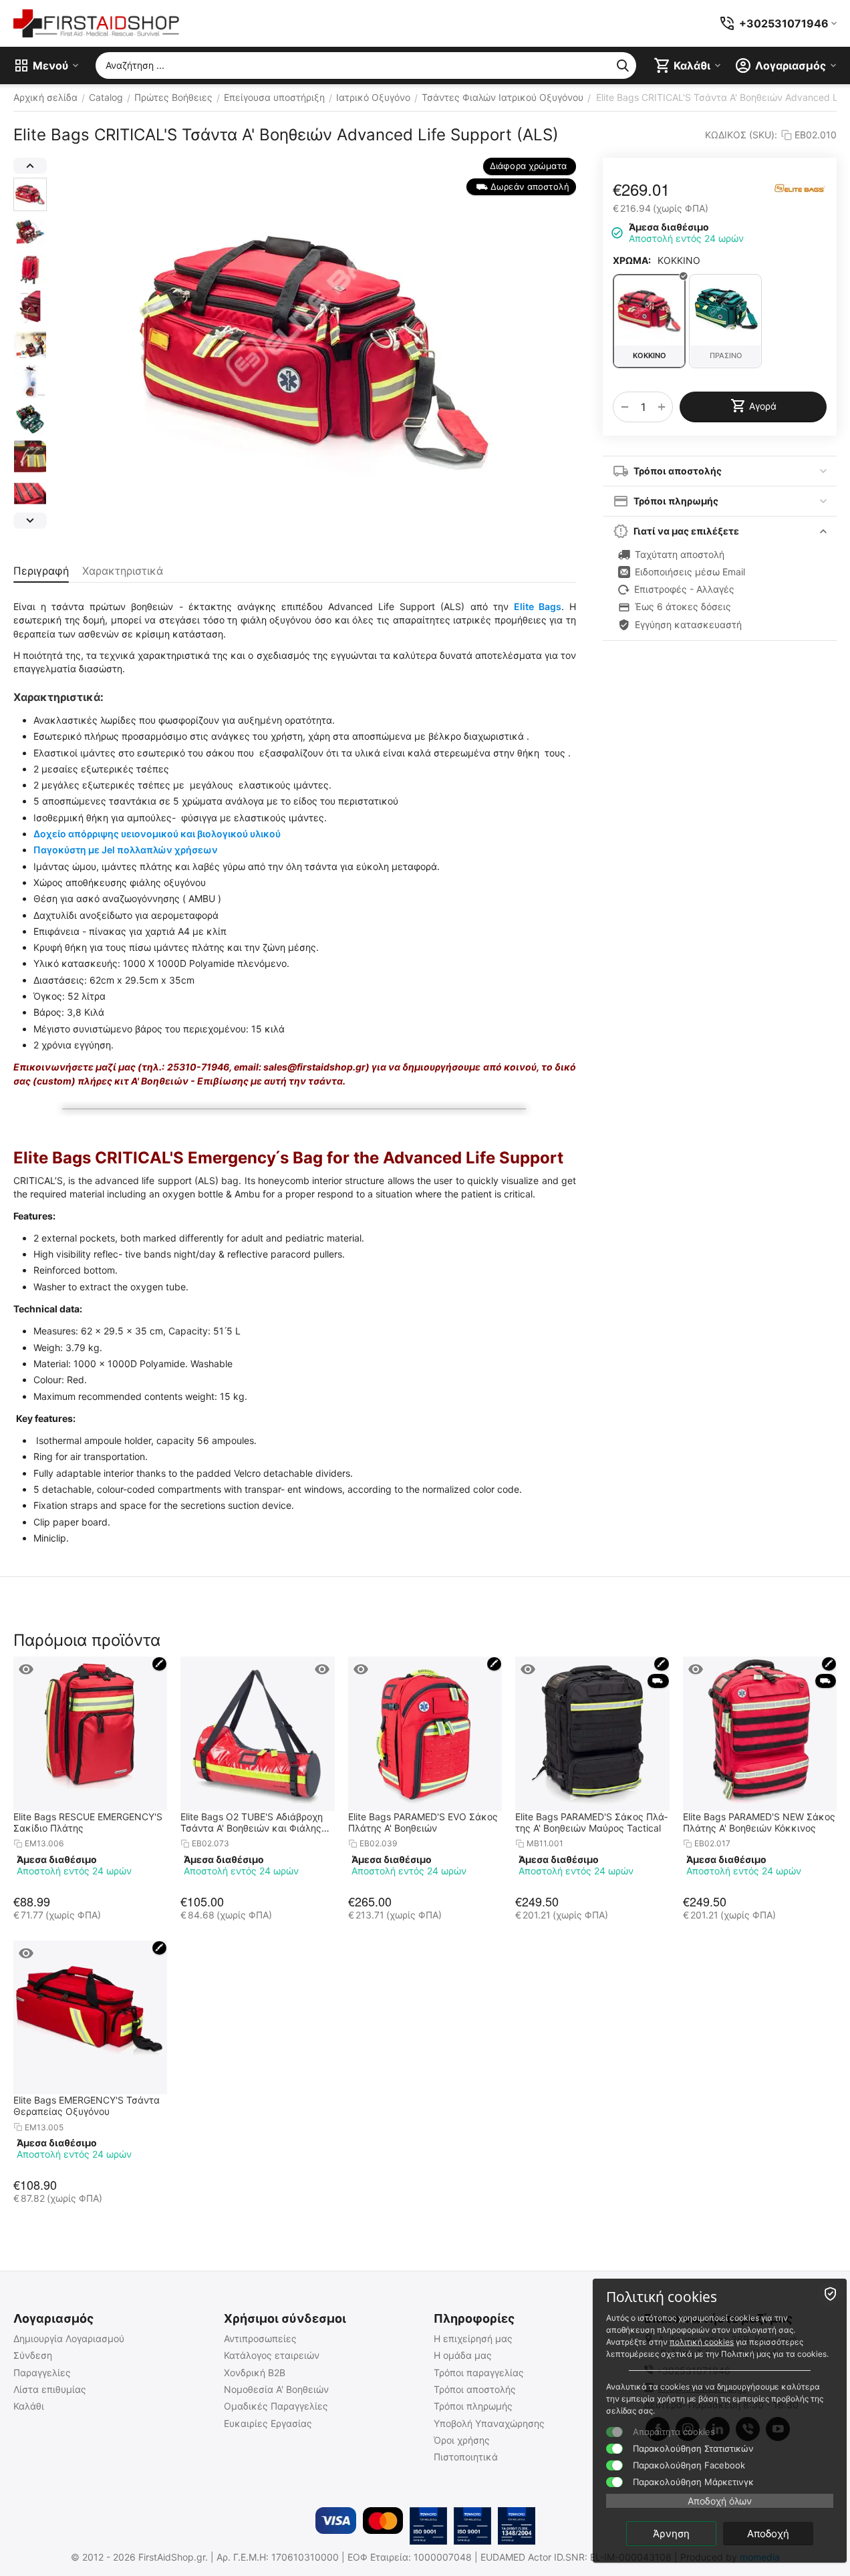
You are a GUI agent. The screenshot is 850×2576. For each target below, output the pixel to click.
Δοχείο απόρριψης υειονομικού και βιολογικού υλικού (157, 834)
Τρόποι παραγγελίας (479, 2373)
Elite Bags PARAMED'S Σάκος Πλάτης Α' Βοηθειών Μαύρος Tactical (591, 1822)
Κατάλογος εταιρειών (272, 2355)
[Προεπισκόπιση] (26, 1669)
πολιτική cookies (702, 2342)
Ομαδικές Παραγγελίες (276, 2406)
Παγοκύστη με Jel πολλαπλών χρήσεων (126, 850)
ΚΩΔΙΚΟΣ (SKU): (741, 135)
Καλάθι (29, 2406)
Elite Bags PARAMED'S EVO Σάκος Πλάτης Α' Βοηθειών (423, 1822)
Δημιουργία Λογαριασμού (69, 2338)
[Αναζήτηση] (623, 65)
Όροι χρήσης (462, 2440)
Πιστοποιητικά (466, 2457)
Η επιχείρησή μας (473, 2338)
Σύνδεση (33, 2355)
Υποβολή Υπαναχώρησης (489, 2423)
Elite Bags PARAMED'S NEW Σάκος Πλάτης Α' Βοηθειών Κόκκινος (759, 1822)
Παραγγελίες (42, 2373)
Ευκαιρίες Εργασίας (268, 2423)
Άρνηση (671, 2534)
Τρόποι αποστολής (475, 2389)
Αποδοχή (768, 2534)
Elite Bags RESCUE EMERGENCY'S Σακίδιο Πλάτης (88, 1822)
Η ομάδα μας (463, 2355)
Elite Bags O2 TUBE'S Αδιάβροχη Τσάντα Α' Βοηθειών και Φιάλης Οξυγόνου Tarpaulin (252, 1822)
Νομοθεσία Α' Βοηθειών (276, 2389)
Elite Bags (538, 606)
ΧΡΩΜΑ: (632, 260)
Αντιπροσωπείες (260, 2338)
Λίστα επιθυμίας (50, 2389)
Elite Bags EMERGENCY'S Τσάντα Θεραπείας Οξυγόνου (87, 2106)
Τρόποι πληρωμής (473, 2406)
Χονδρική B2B (255, 2373)
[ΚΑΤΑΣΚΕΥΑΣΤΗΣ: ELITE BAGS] (800, 187)
